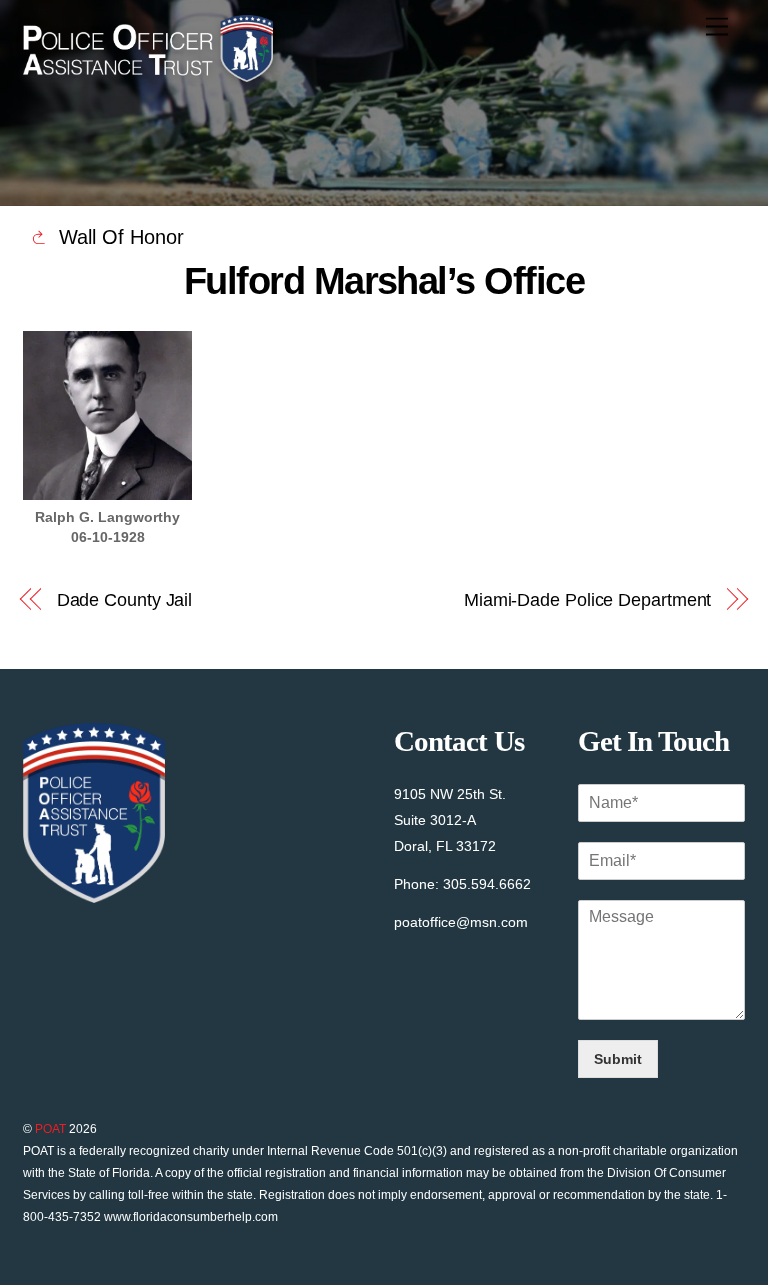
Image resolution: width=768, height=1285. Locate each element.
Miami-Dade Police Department (587, 599)
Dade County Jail (125, 599)
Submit (618, 1059)
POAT (50, 1129)
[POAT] (148, 73)
